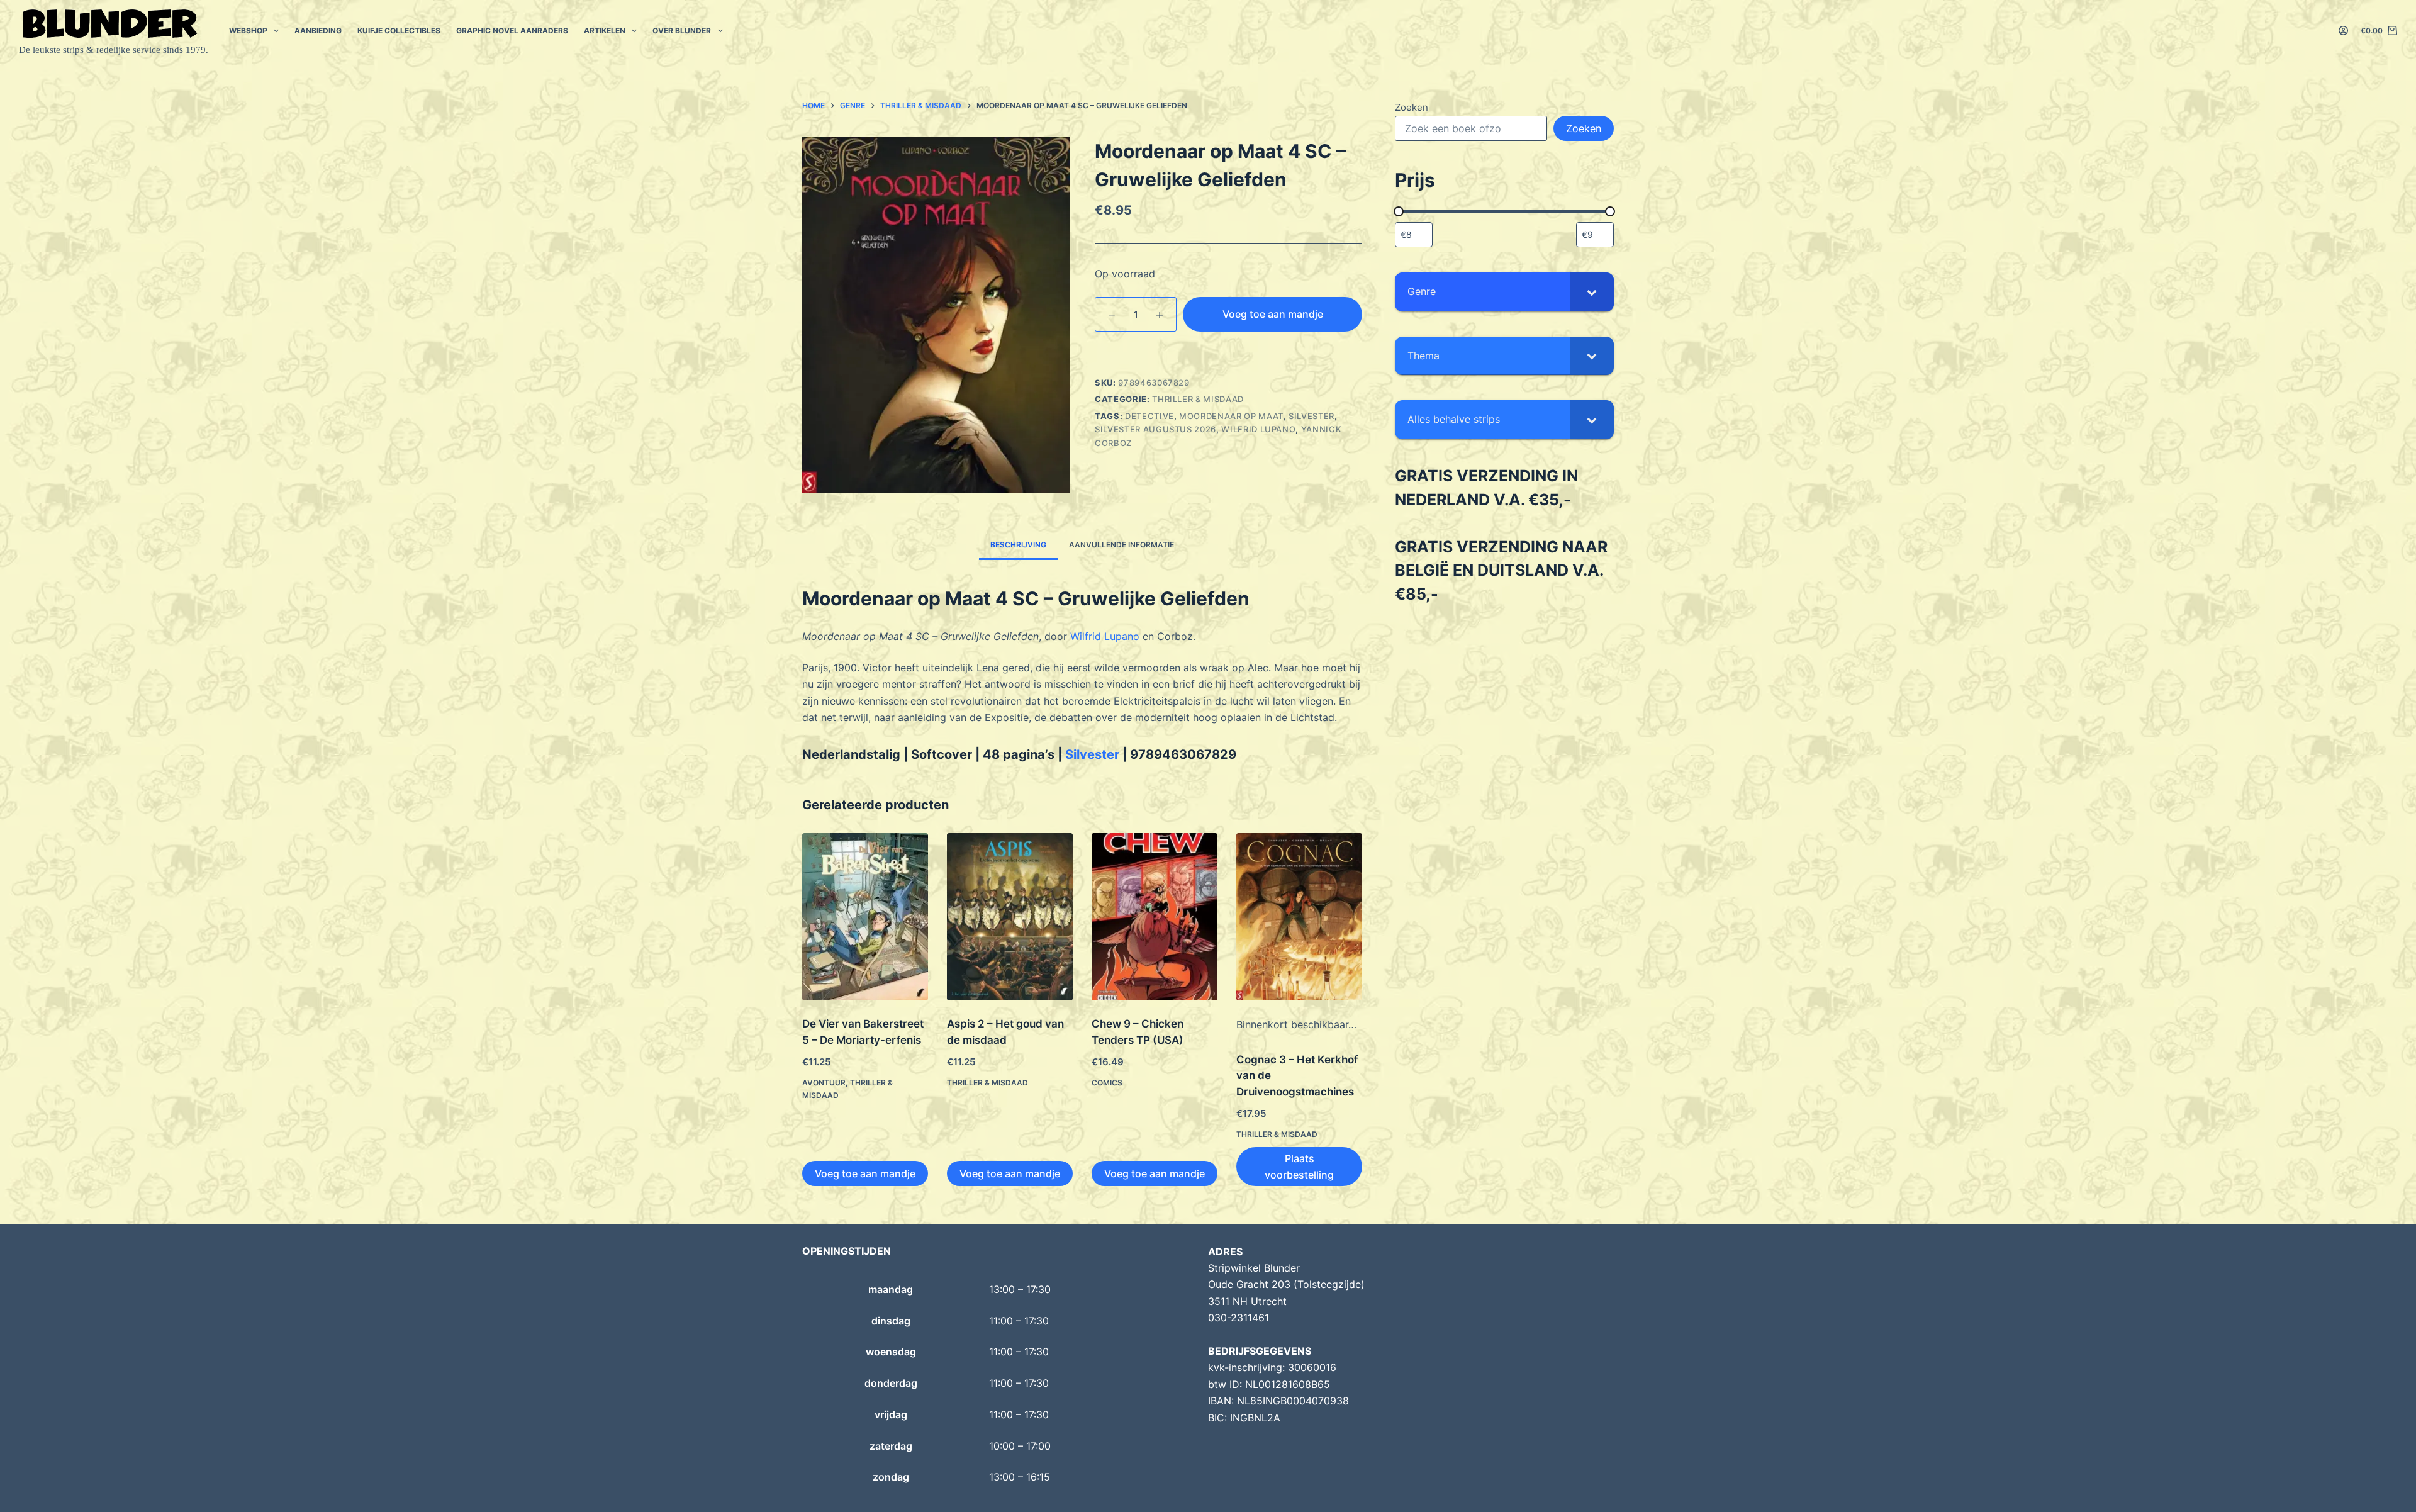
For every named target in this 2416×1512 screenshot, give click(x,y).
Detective (1149, 416)
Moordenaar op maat (1231, 416)
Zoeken (1412, 107)
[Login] (2343, 31)
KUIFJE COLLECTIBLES (399, 31)
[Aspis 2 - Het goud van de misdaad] (1010, 917)
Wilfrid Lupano (1258, 429)
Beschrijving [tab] (1018, 545)
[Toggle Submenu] (1592, 292)
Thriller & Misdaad (1198, 399)
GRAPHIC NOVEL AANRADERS (512, 31)
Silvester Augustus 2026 (1155, 429)
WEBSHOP (248, 31)
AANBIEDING (318, 31)
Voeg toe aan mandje (1273, 314)
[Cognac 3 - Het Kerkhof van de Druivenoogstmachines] (1299, 917)
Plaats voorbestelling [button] (1299, 1167)
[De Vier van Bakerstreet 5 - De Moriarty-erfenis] (865, 917)
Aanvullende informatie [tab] (1121, 545)
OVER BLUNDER (682, 31)
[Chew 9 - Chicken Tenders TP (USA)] (1155, 917)
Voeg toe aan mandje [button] (865, 1173)
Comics (1107, 1083)
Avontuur (824, 1083)
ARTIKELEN (605, 31)
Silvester (1311, 416)
